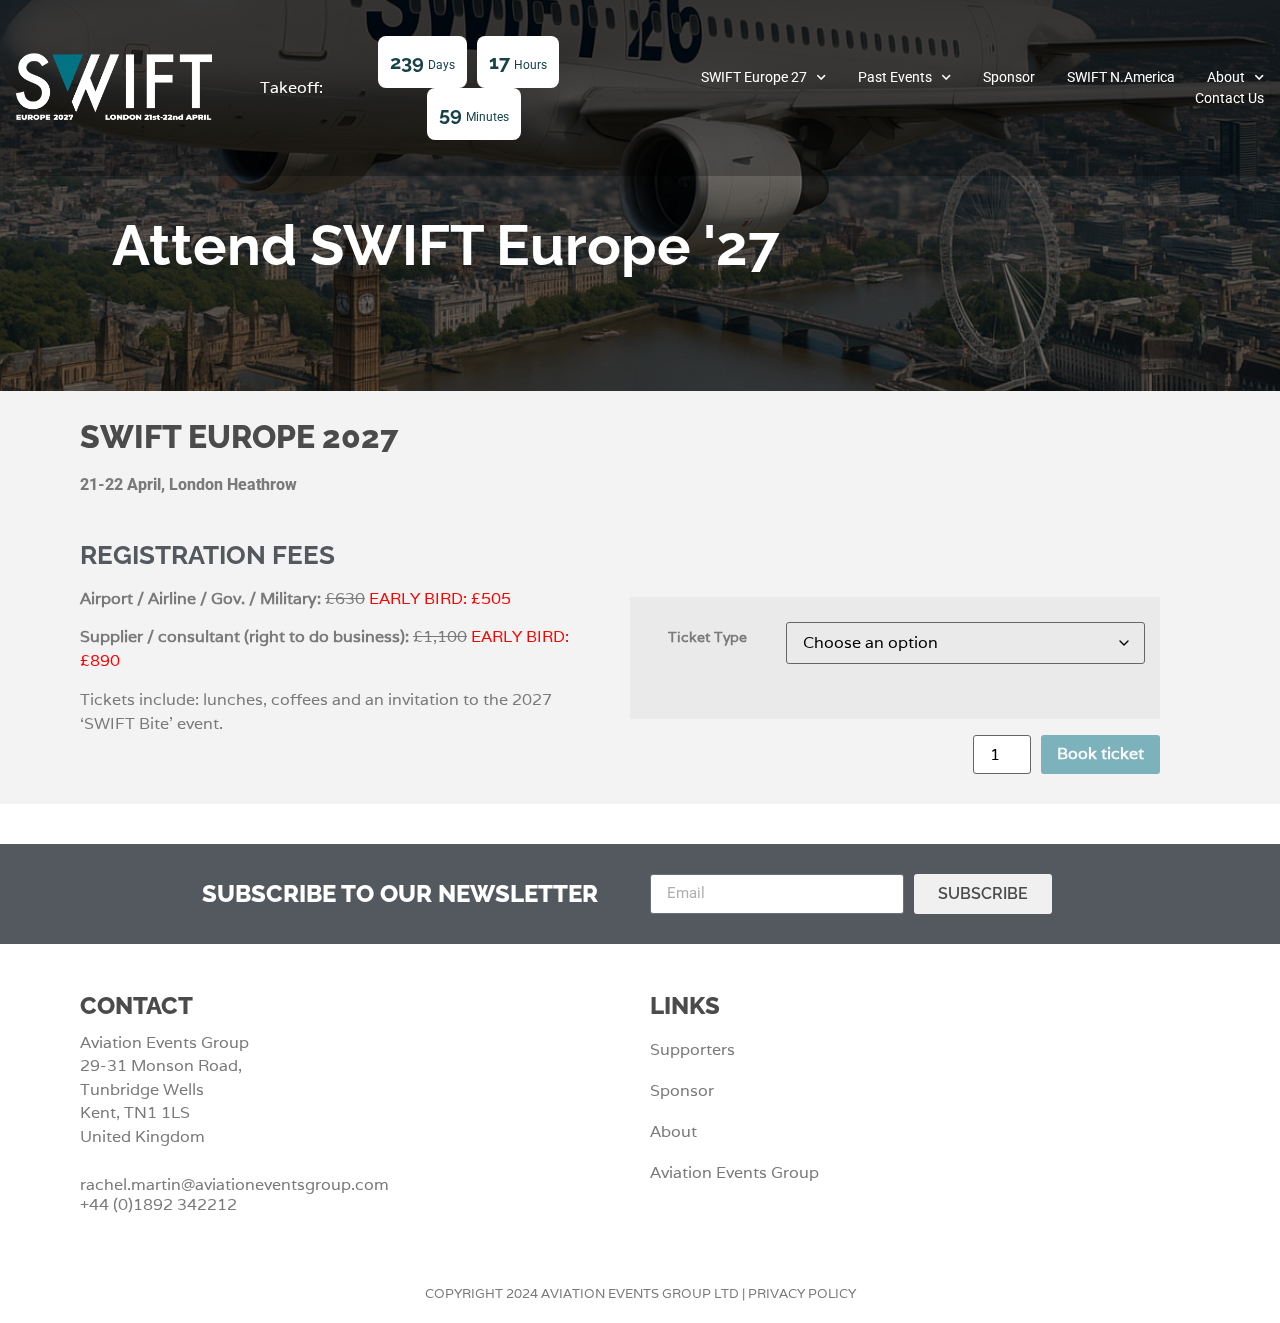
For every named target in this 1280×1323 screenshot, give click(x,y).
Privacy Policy (802, 1293)
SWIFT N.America (1121, 77)
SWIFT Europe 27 (754, 77)
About (1226, 77)
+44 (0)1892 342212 (158, 1204)
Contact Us (1229, 98)
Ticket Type (707, 637)
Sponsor (1009, 77)
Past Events (895, 77)
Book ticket (1100, 753)
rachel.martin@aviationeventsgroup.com (234, 1184)
